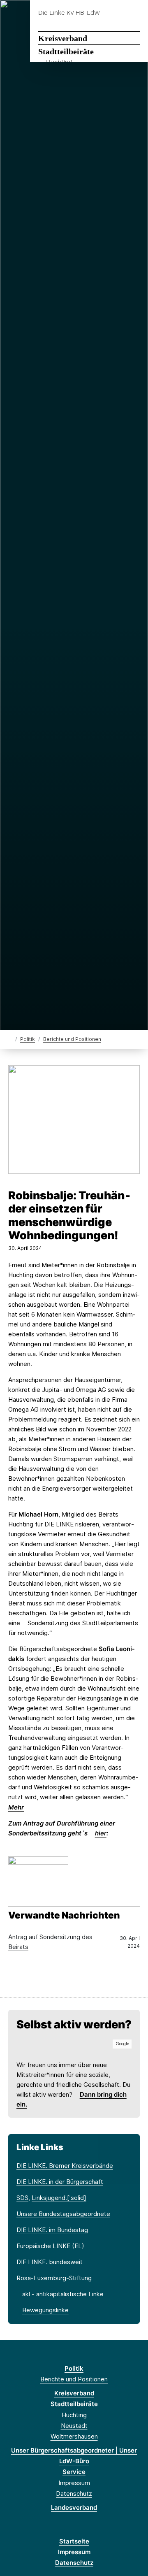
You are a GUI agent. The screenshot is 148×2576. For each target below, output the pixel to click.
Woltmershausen (74, 2436)
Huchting (74, 2415)
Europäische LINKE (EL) (50, 2246)
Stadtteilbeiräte (66, 51)
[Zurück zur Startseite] (10, 1039)
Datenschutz (74, 2494)
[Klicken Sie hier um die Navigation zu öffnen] (135, 13)
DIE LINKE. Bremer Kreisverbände (65, 2166)
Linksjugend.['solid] (59, 2198)
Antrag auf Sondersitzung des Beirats (50, 1942)
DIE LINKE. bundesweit (50, 2262)
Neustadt (74, 2426)
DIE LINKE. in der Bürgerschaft (60, 2182)
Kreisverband (63, 38)
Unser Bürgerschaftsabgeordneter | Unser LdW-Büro (74, 2456)
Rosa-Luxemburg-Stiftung (54, 2278)
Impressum (74, 2483)
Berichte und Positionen (72, 1039)
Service (74, 2472)
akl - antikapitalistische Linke (63, 2294)
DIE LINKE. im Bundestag (52, 2230)
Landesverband (74, 2507)
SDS (22, 2198)
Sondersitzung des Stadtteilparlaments (83, 1623)
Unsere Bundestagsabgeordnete (63, 2214)
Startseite (74, 2541)
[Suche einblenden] (113, 13)
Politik (28, 1039)
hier (101, 1833)
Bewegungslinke (45, 2310)
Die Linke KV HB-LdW (69, 13)
